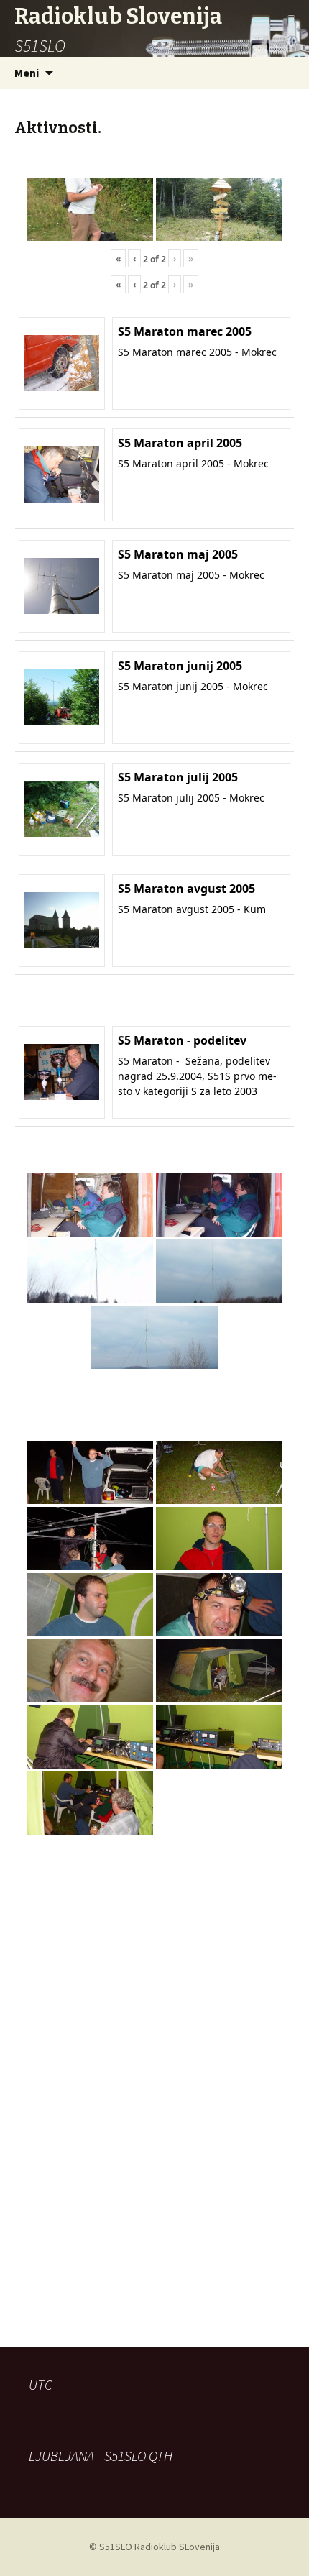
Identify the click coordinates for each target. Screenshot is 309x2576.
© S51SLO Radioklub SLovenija (154, 2547)
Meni (27, 73)
